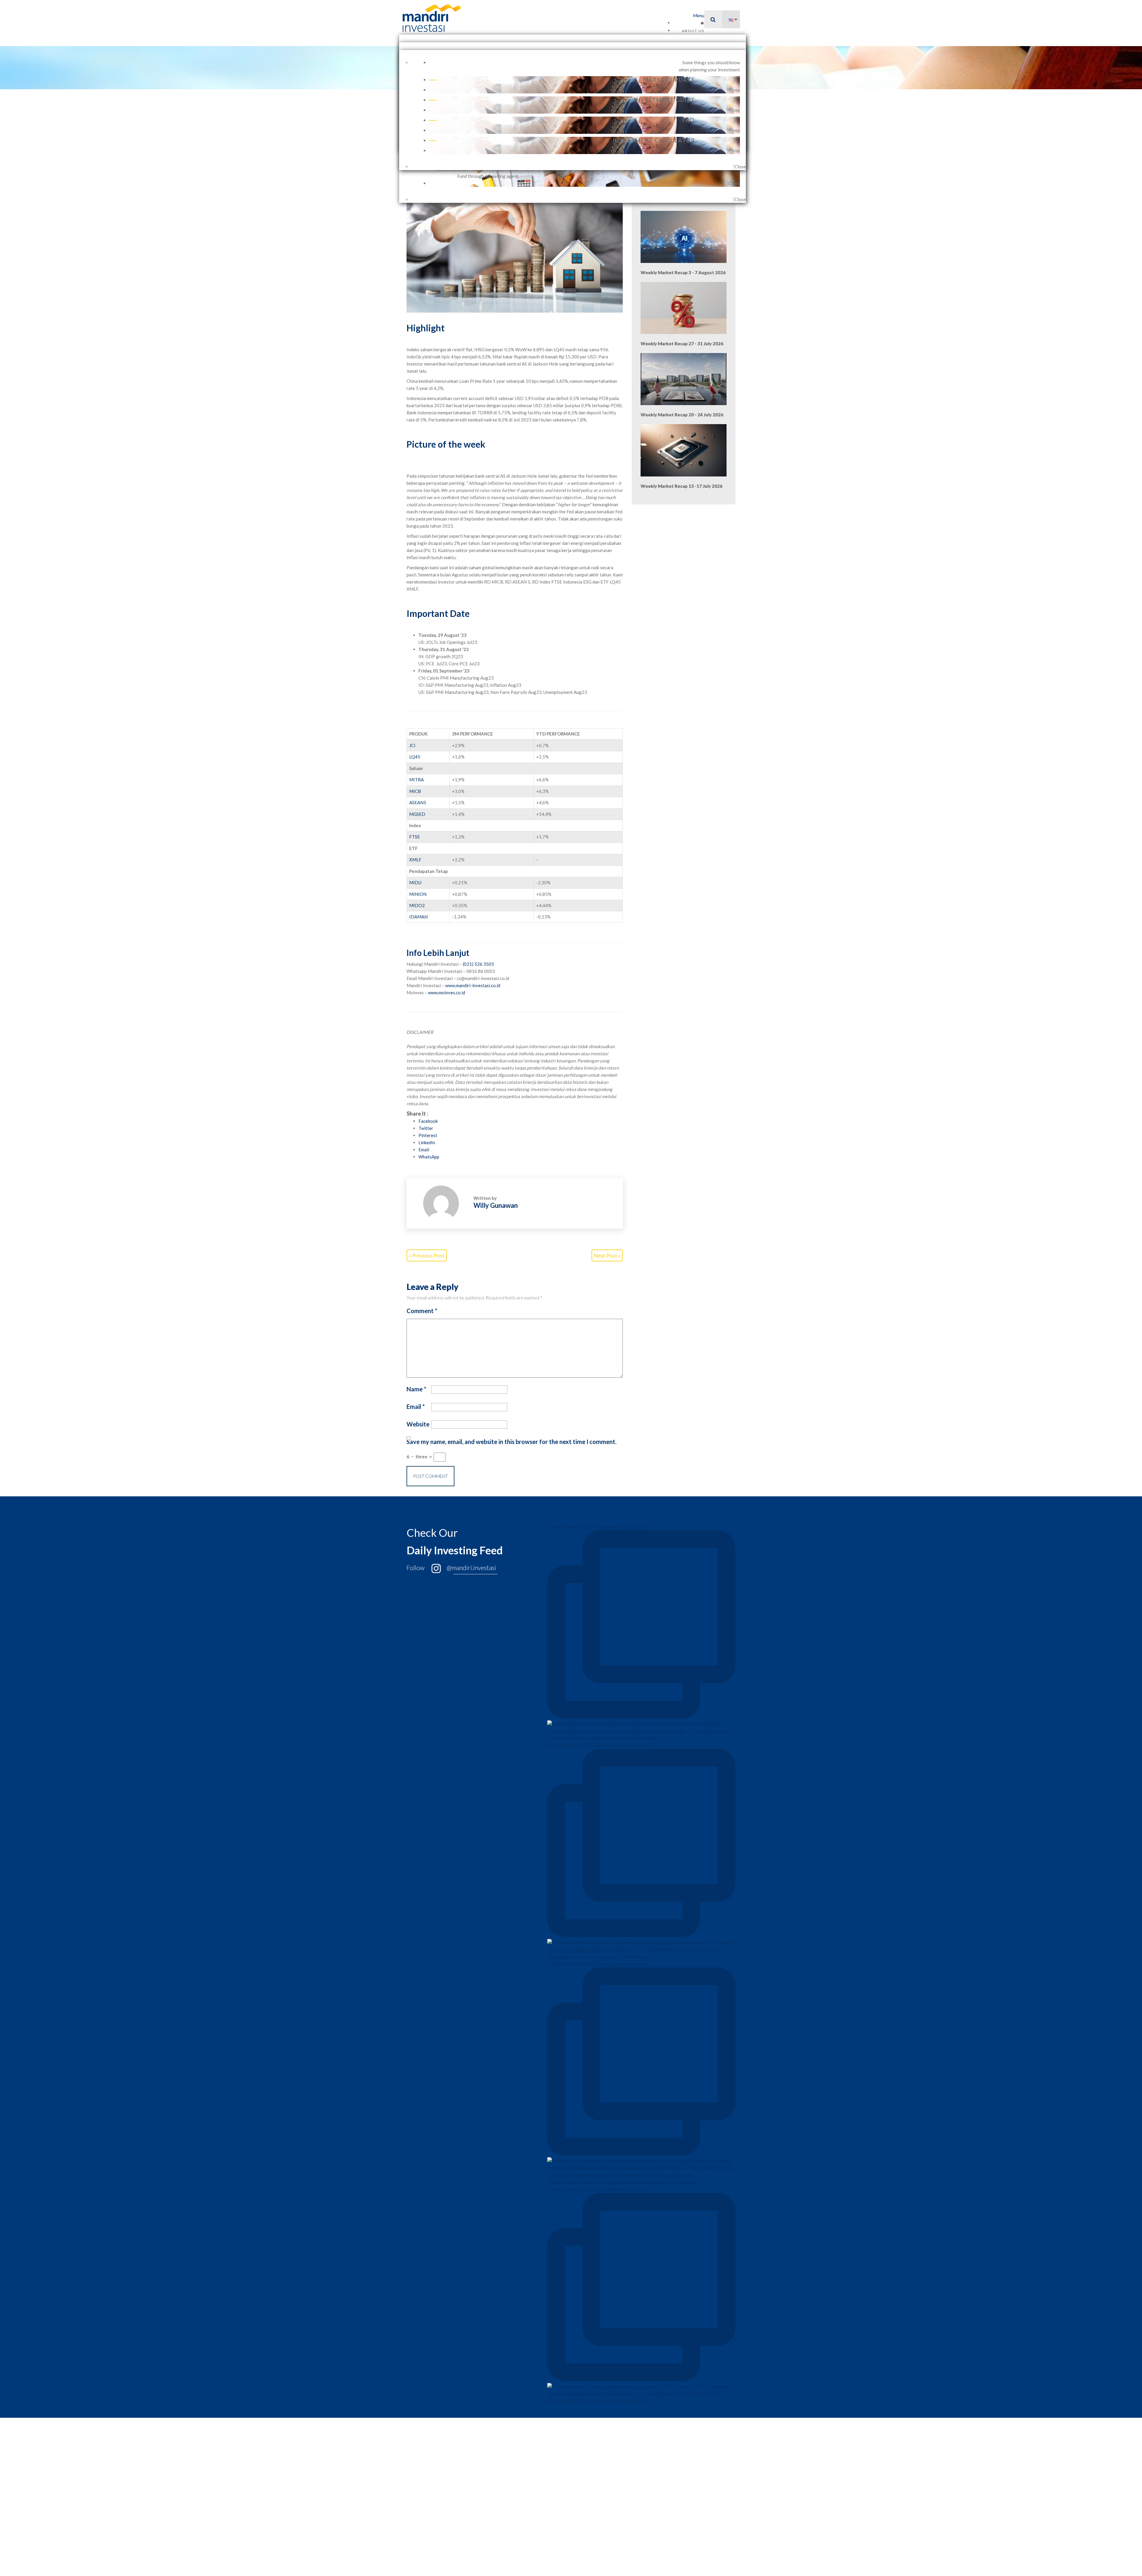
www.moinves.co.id (447, 993)
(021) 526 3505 (478, 964)
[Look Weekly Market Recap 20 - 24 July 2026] (684, 379)
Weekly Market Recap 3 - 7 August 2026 (683, 272)
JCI (412, 745)
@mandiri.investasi (471, 1568)
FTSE (415, 837)
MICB (415, 791)
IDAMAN (418, 917)
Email (416, 1407)
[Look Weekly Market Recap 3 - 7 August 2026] (684, 237)
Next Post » (607, 1255)
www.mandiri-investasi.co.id (473, 985)
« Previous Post (427, 1255)
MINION (418, 894)
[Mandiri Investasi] (426, 18)
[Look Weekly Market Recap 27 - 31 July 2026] (684, 308)
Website (418, 1424)
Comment (422, 1311)
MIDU (415, 882)
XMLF (415, 860)
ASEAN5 (418, 802)
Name (416, 1389)
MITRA (417, 780)
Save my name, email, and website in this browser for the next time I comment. (512, 1442)
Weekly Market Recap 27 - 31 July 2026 (682, 344)
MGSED (417, 814)
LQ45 (415, 757)
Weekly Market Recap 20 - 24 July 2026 (682, 415)
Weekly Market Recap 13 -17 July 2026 (681, 486)
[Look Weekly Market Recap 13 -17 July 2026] (684, 450)
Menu (699, 15)
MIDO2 (417, 905)
